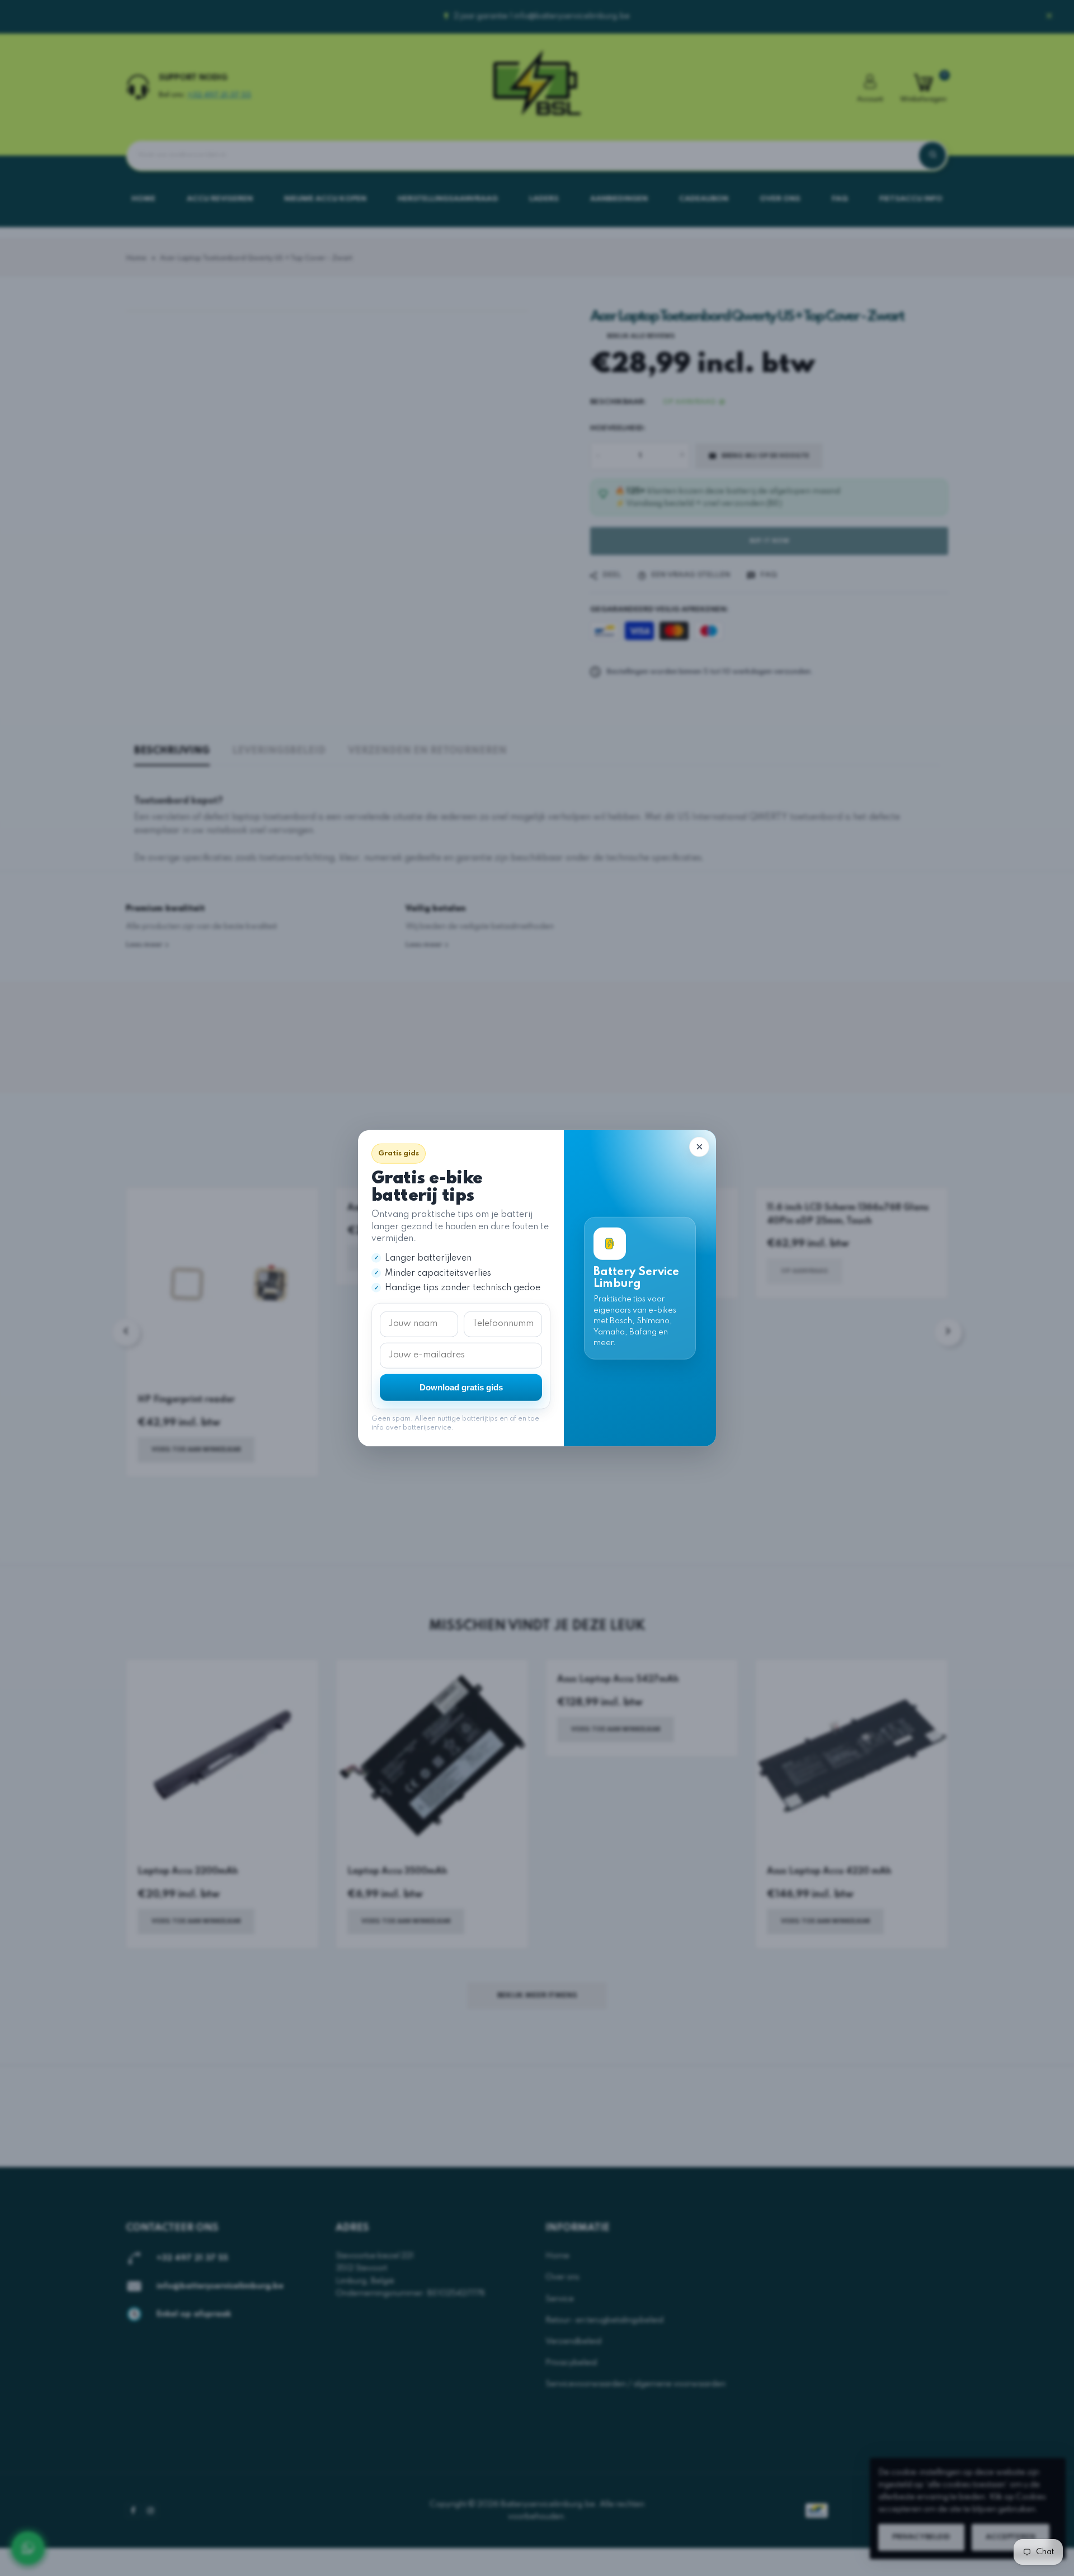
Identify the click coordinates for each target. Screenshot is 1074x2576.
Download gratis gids (461, 1387)
